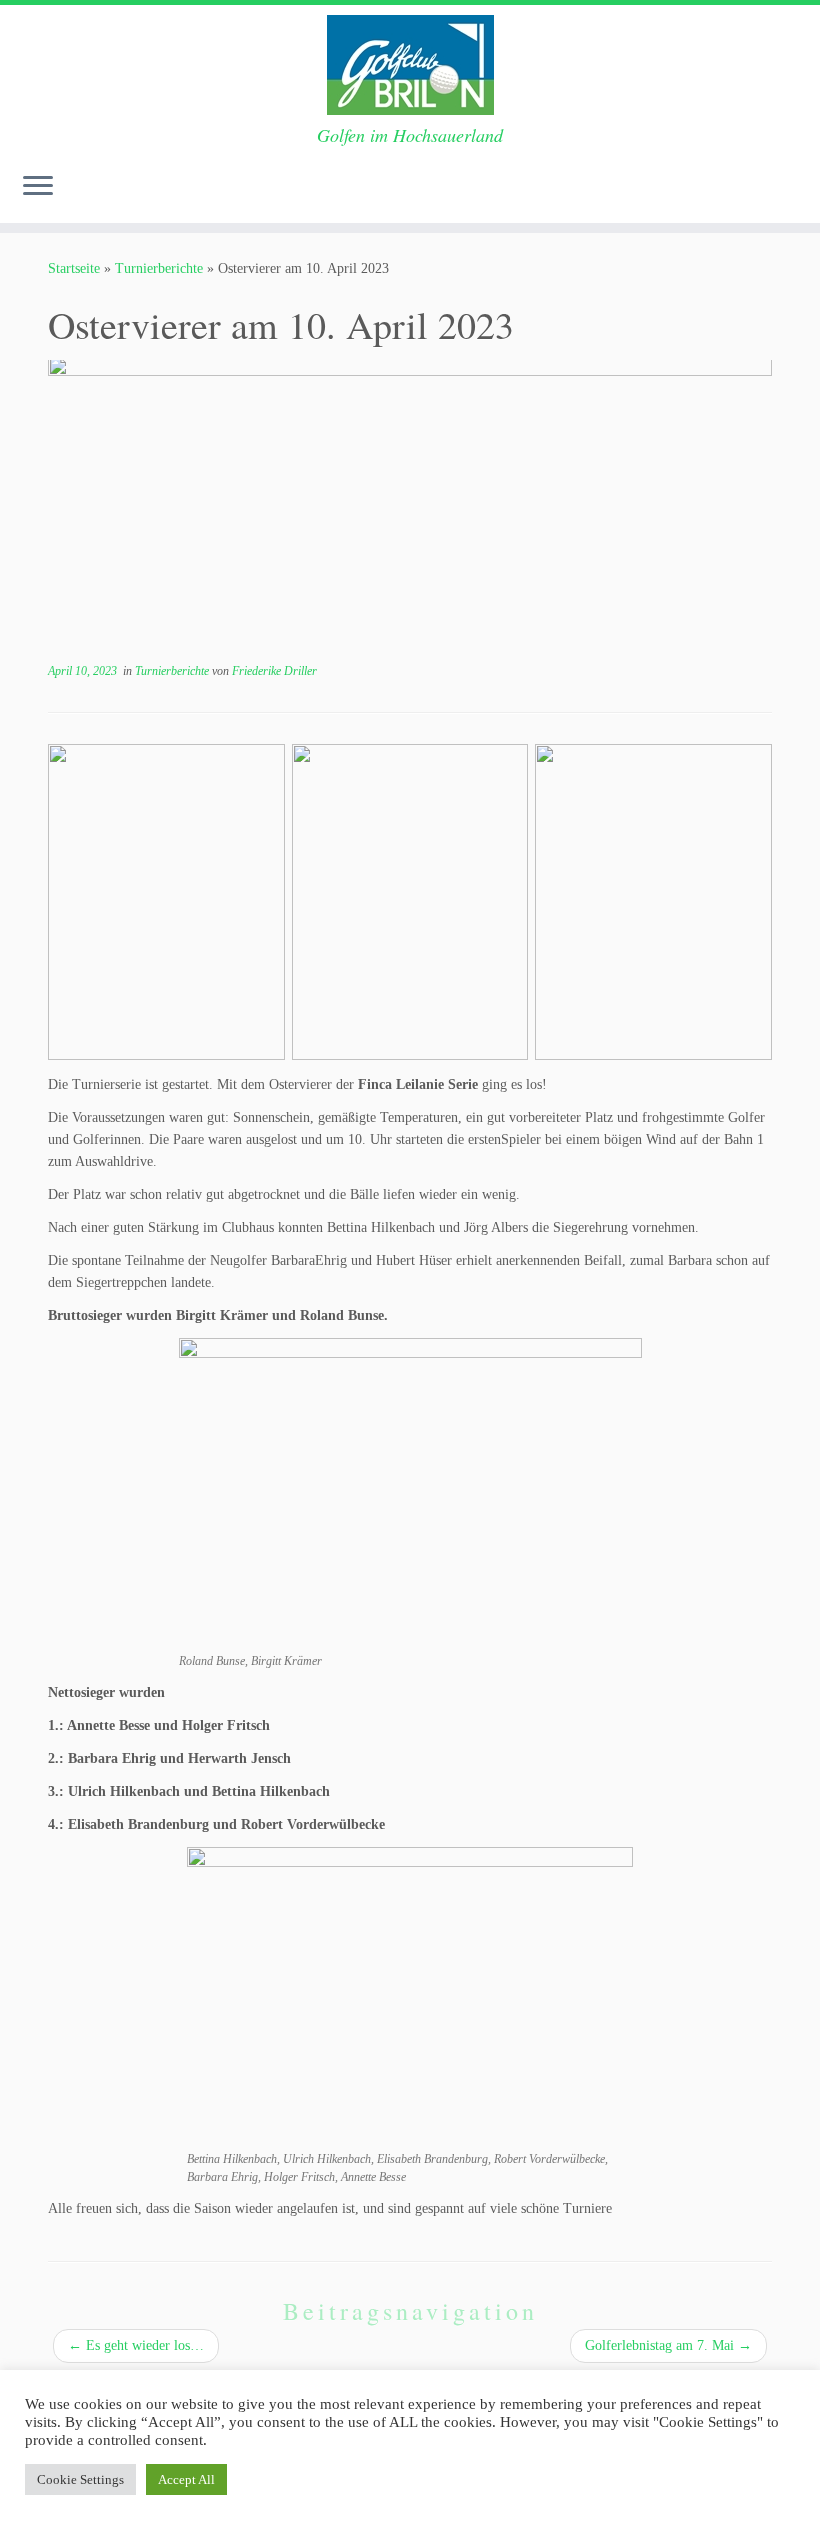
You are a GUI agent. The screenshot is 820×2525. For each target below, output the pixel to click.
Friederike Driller (274, 671)
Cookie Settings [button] (80, 2479)
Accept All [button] (186, 2479)
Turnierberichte (159, 268)
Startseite (74, 268)
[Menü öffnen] (38, 187)
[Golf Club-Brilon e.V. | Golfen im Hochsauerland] (410, 65)
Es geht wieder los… (136, 2345)
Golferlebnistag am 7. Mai (668, 2345)
